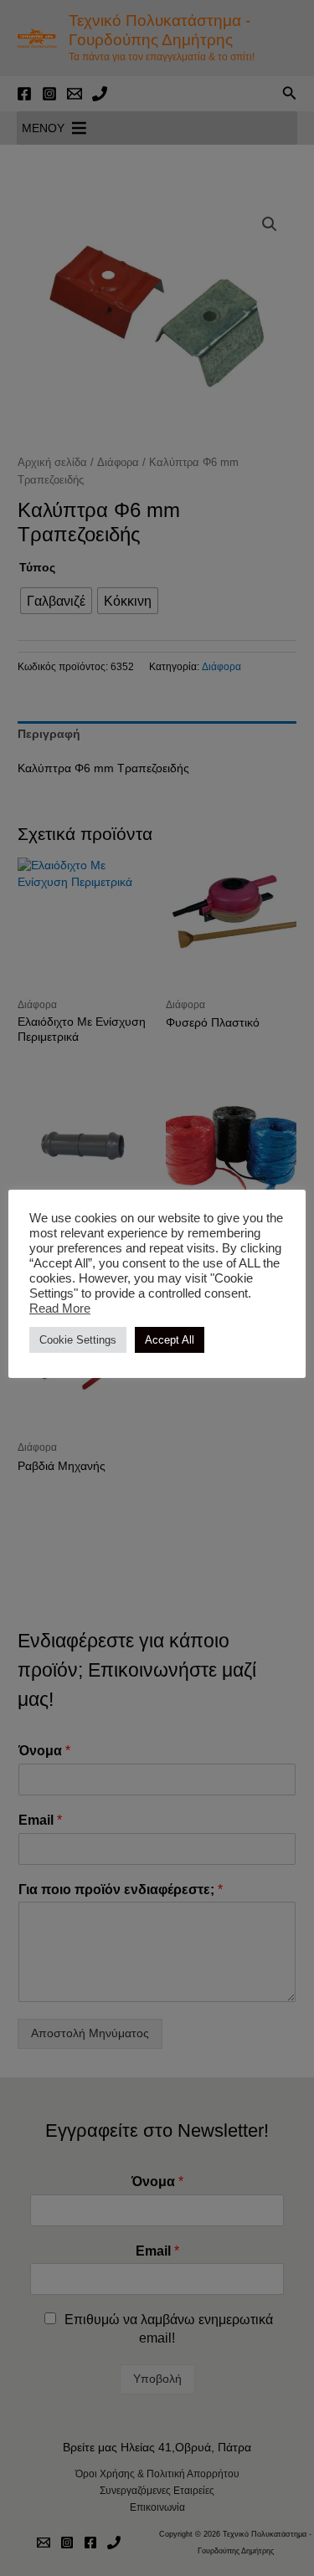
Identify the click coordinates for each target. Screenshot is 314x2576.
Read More (60, 1308)
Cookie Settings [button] (78, 1340)
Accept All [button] (170, 1340)
